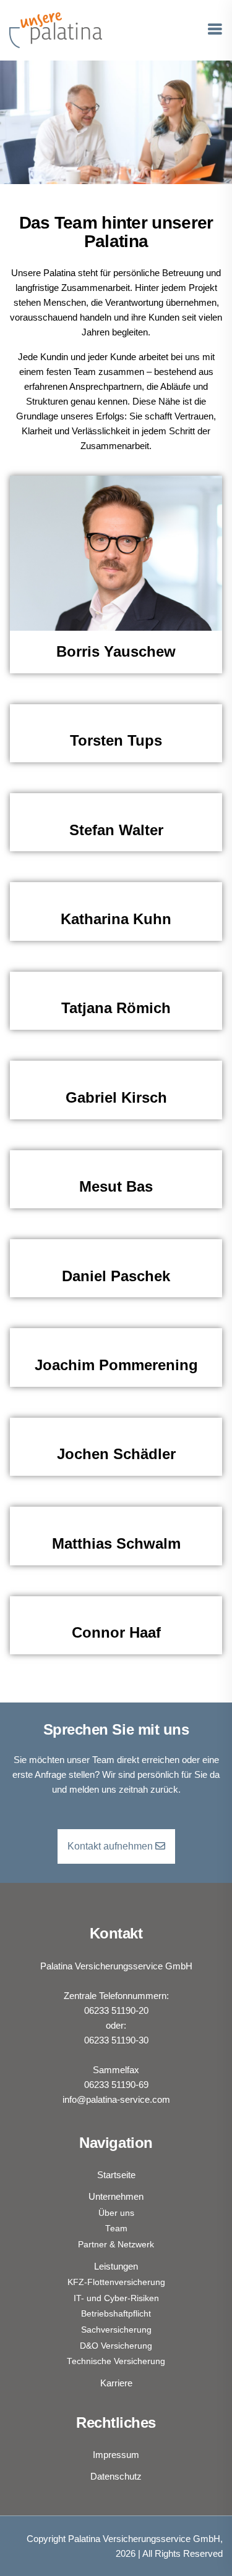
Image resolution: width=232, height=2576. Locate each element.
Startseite (116, 2175)
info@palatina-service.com (116, 2099)
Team (116, 2229)
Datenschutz (116, 2476)
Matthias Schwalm (116, 1543)
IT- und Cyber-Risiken (116, 2298)
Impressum (116, 2455)
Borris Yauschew (116, 651)
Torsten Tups (116, 740)
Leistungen (116, 2266)
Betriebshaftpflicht (116, 2314)
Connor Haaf (116, 1632)
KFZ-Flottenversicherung (116, 2282)
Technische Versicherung (116, 2361)
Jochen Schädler (116, 1454)
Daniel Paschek (116, 1276)
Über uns (116, 2213)
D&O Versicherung (116, 2346)
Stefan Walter (116, 830)
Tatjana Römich (116, 1008)
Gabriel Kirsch (116, 1097)
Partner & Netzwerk (116, 2245)
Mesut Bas (116, 1186)
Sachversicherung (116, 2330)
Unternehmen (116, 2196)
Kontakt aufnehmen (111, 1846)
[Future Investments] (56, 29)
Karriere (116, 2383)
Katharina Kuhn (116, 919)
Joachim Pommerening (116, 1365)
